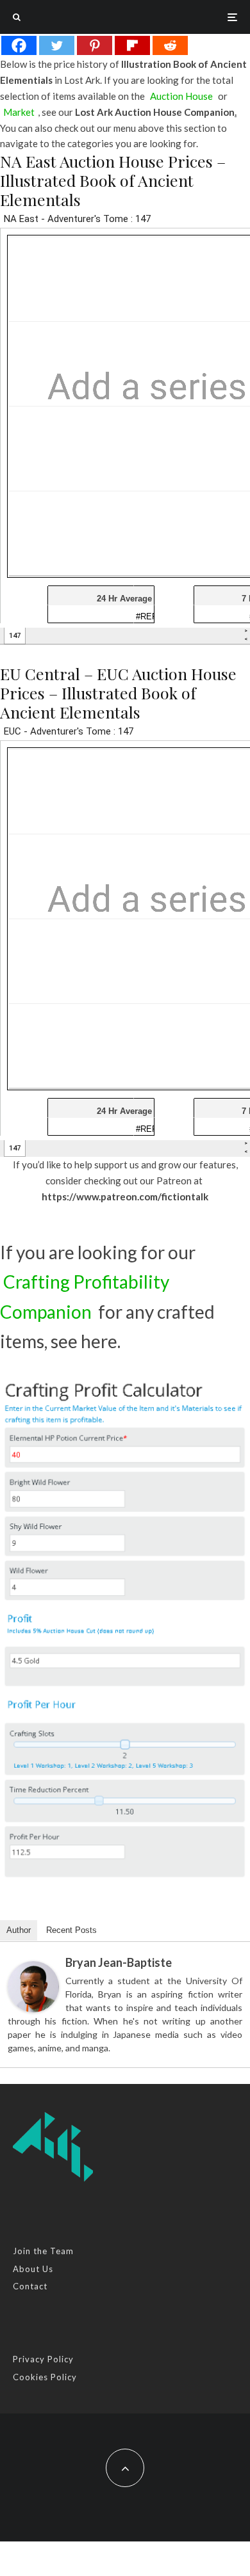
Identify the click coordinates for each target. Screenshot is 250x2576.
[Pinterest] (95, 45)
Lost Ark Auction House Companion (155, 112)
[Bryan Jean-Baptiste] (33, 1987)
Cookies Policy (45, 2377)
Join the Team (43, 2251)
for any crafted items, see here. (107, 1311)
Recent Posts (71, 1930)
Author (19, 1930)
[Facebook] (19, 45)
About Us (33, 2269)
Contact (30, 2286)
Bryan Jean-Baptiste (119, 1962)
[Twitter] (57, 45)
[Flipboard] (132, 45)
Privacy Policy (43, 2359)
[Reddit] (170, 45)
